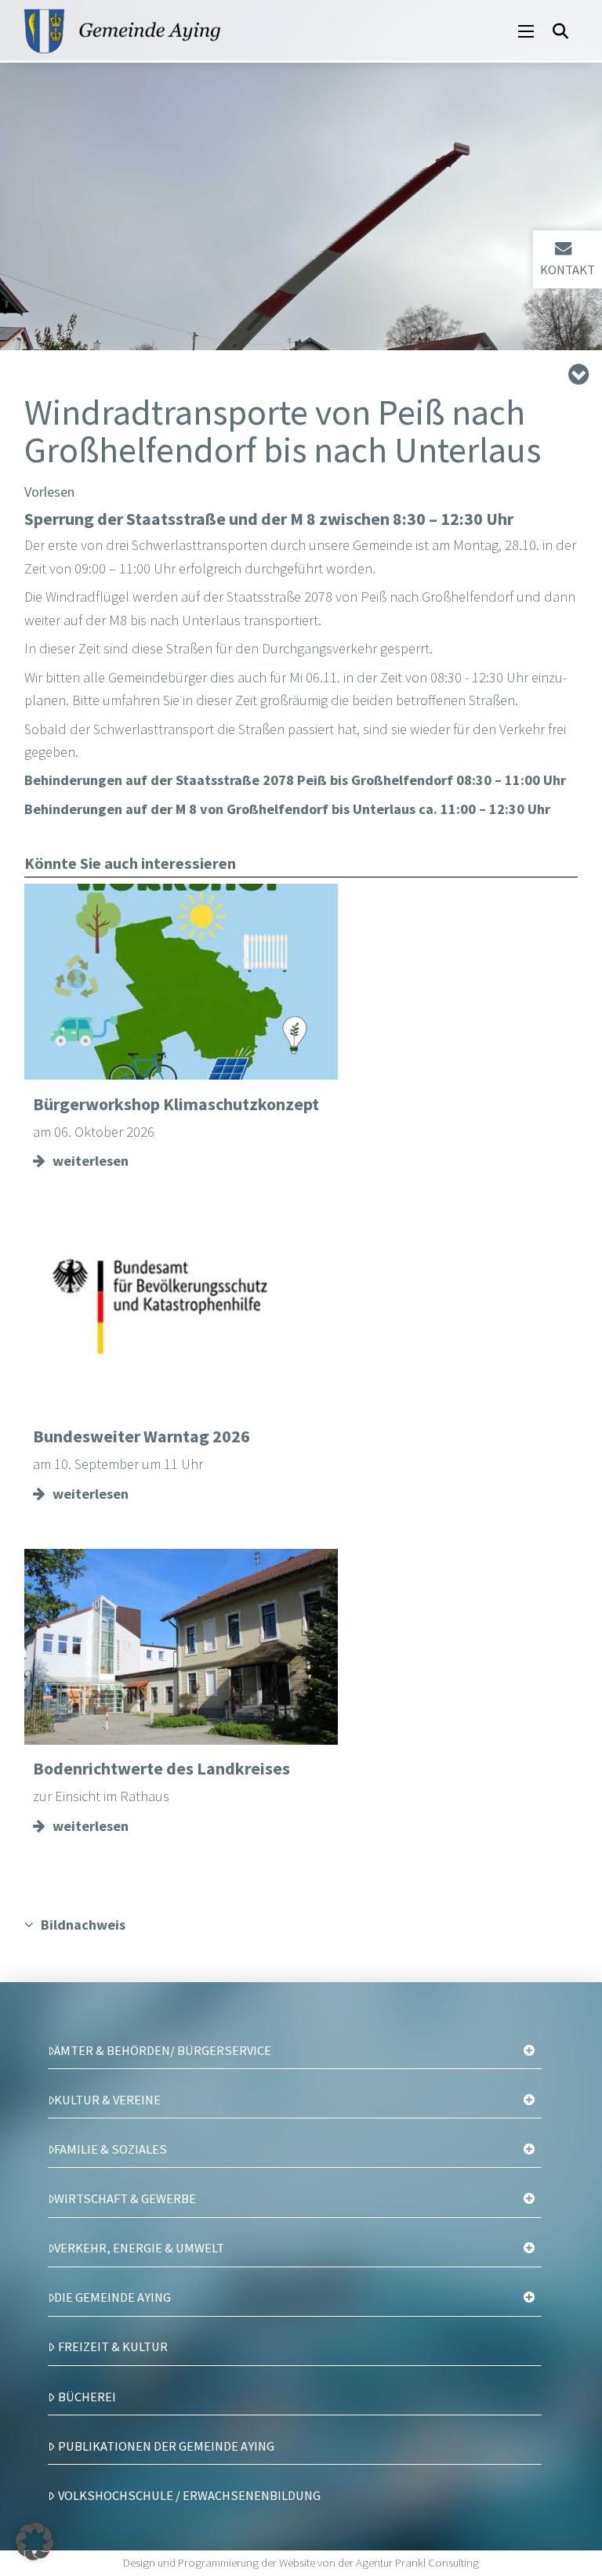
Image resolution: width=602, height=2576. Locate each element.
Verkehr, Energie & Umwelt (139, 2248)
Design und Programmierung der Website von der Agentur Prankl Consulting (301, 2563)
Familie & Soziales (111, 2149)
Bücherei (87, 2397)
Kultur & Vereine (107, 2100)
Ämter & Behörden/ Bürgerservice (163, 2050)
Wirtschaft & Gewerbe (125, 2198)
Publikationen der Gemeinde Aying (166, 2446)
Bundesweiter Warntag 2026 (141, 1436)
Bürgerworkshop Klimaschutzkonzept (176, 1104)
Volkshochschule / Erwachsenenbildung (189, 2495)
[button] (526, 31)
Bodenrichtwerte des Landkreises (161, 1768)
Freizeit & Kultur (113, 2346)
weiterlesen (91, 1161)
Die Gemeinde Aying (112, 2297)
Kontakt (568, 270)
